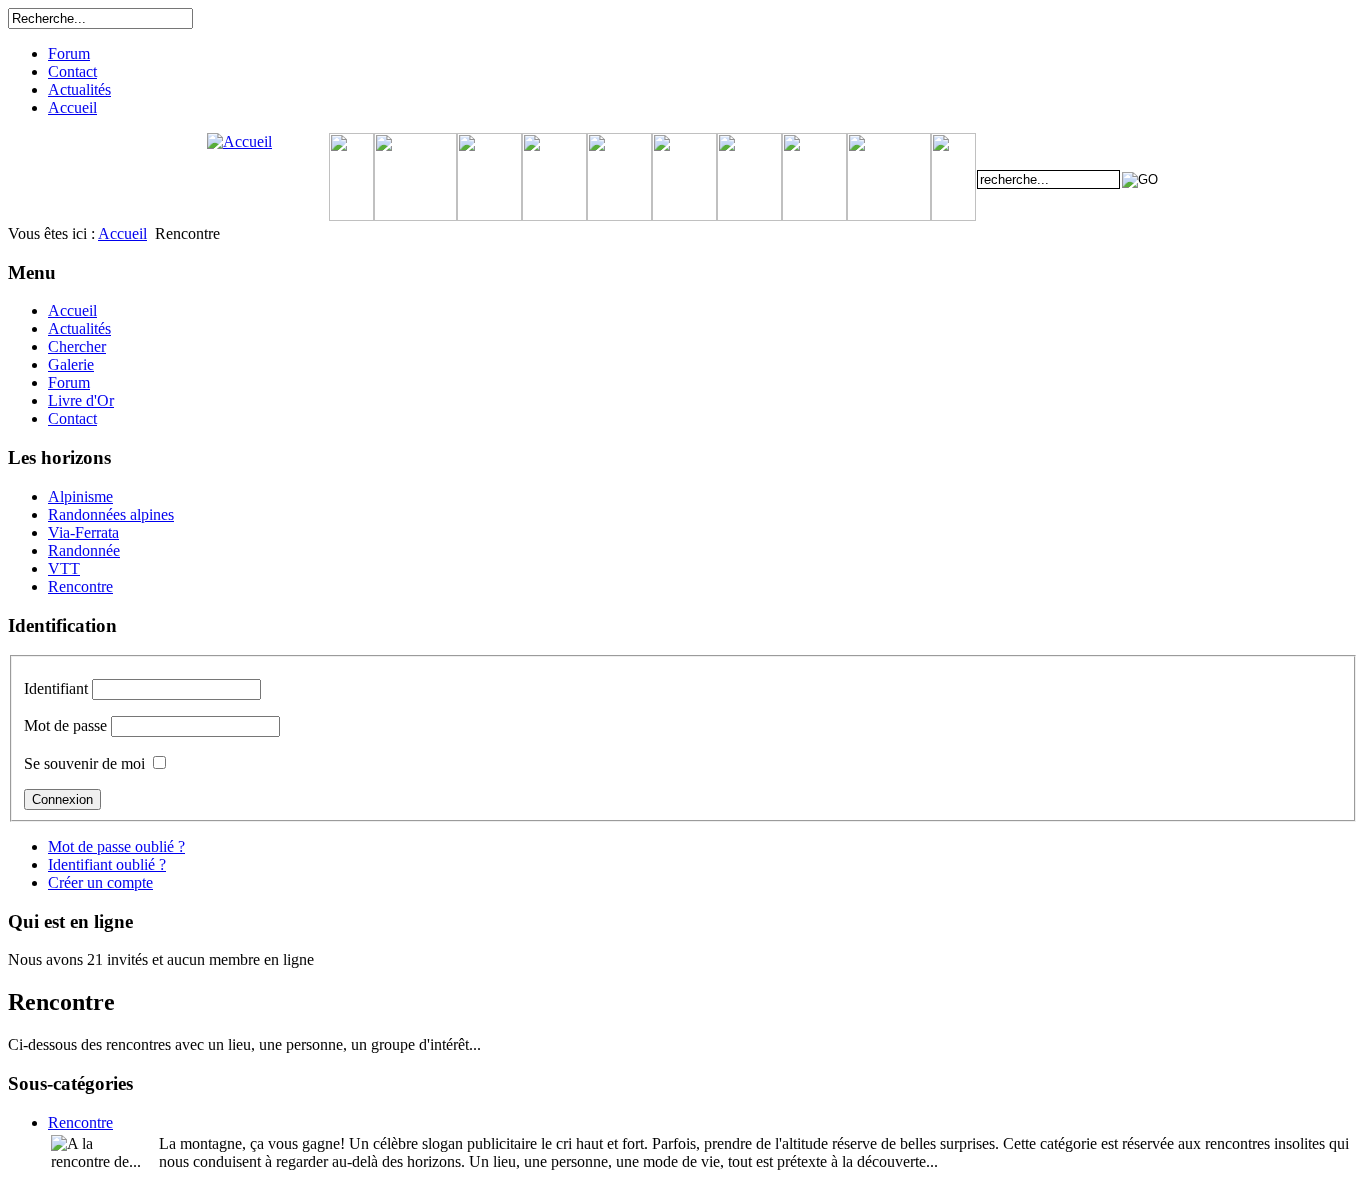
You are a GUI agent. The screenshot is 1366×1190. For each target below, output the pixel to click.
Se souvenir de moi (84, 763)
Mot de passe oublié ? (116, 846)
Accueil (72, 107)
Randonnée (84, 550)
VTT (64, 568)
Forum (69, 53)
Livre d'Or (81, 400)
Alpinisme (80, 496)
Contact (72, 71)
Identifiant (56, 688)
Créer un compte (100, 882)
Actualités (79, 89)
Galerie (71, 364)
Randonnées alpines (111, 514)
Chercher (77, 346)
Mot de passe (65, 725)
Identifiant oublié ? (107, 864)
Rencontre (80, 586)
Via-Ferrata (83, 532)
